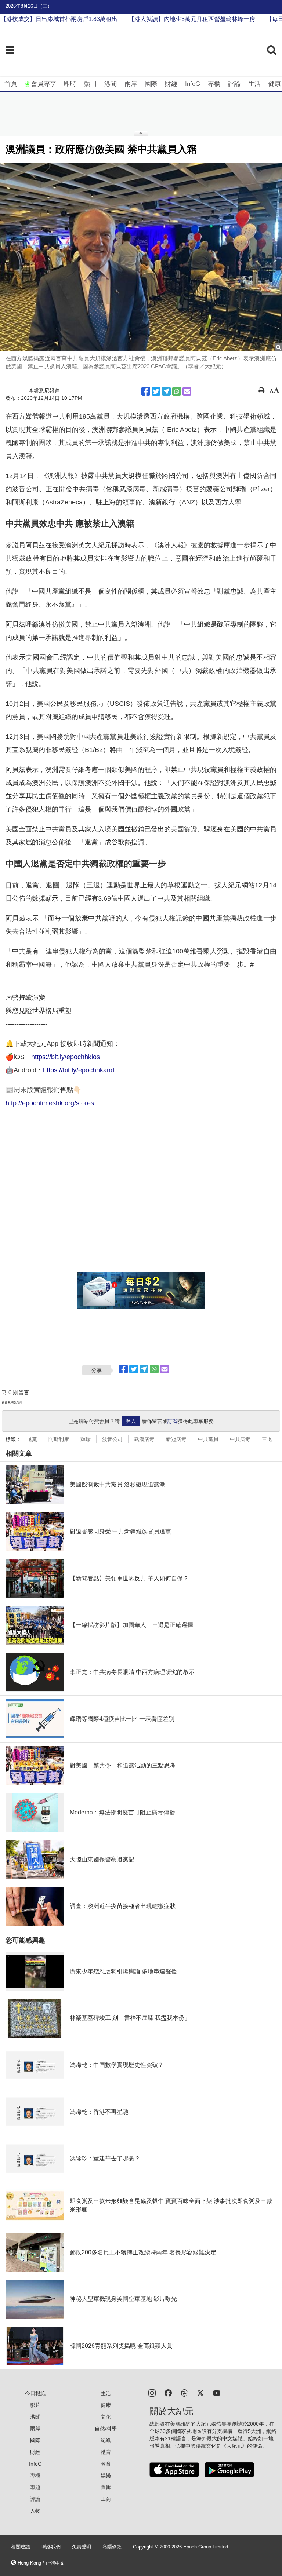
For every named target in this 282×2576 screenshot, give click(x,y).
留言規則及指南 (12, 1402)
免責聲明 (82, 2547)
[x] (200, 2392)
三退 (267, 1439)
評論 (234, 84)
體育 (106, 2452)
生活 (254, 84)
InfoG (193, 84)
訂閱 (173, 1421)
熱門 (90, 84)
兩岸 (131, 84)
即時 (70, 84)
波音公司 (112, 1439)
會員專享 (44, 84)
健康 (275, 84)
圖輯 (106, 2487)
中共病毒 (240, 1439)
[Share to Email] (187, 391)
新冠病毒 (176, 1439)
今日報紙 (35, 2393)
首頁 (11, 84)
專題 (35, 2487)
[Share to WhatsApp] (177, 391)
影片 (35, 2405)
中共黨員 (208, 1439)
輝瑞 (86, 1439)
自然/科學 (106, 2429)
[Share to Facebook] (146, 391)
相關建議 (21, 2547)
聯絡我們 (51, 2547)
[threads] (184, 2392)
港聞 (111, 84)
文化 (106, 2417)
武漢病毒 (144, 1439)
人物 (35, 2511)
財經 (171, 84)
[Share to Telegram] (166, 391)
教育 (106, 2464)
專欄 (214, 84)
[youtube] (217, 2392)
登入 (131, 1421)
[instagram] (152, 2392)
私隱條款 (112, 2547)
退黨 (32, 1439)
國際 (151, 84)
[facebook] (168, 2392)
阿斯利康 (59, 1439)
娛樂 (106, 2475)
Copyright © (146, 2547)
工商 (106, 2499)
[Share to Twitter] (156, 391)
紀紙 (106, 2440)
